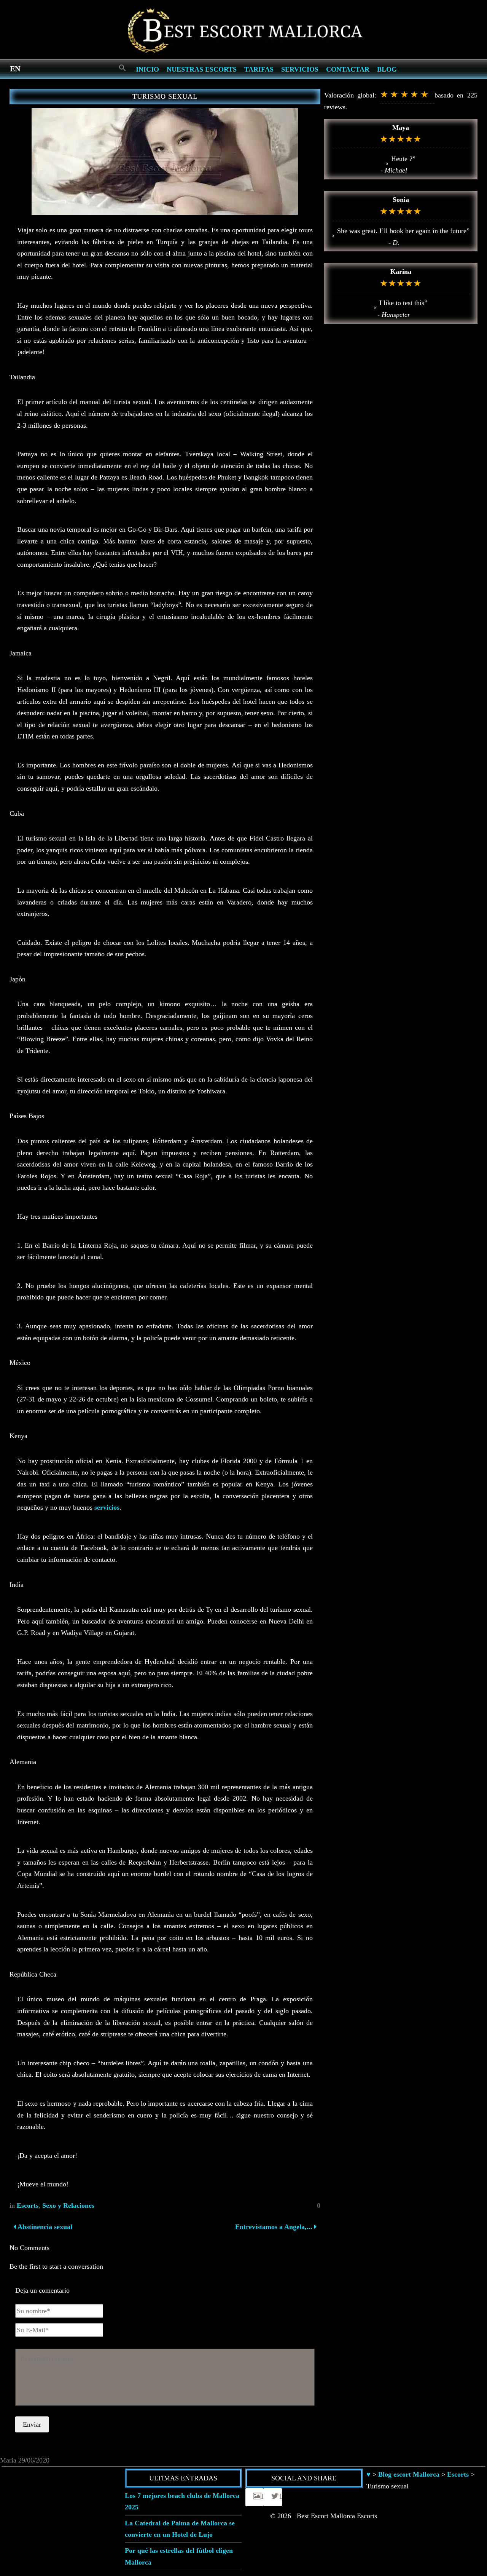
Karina (401, 272)
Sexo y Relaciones (68, 2205)
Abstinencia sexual (44, 2227)
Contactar (348, 69)
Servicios (300, 69)
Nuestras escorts (202, 69)
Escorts (28, 2205)
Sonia (401, 200)
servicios (107, 1507)
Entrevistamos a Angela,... (274, 2227)
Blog (387, 69)
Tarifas (259, 69)
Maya (401, 128)
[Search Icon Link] (123, 68)
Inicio (147, 69)
